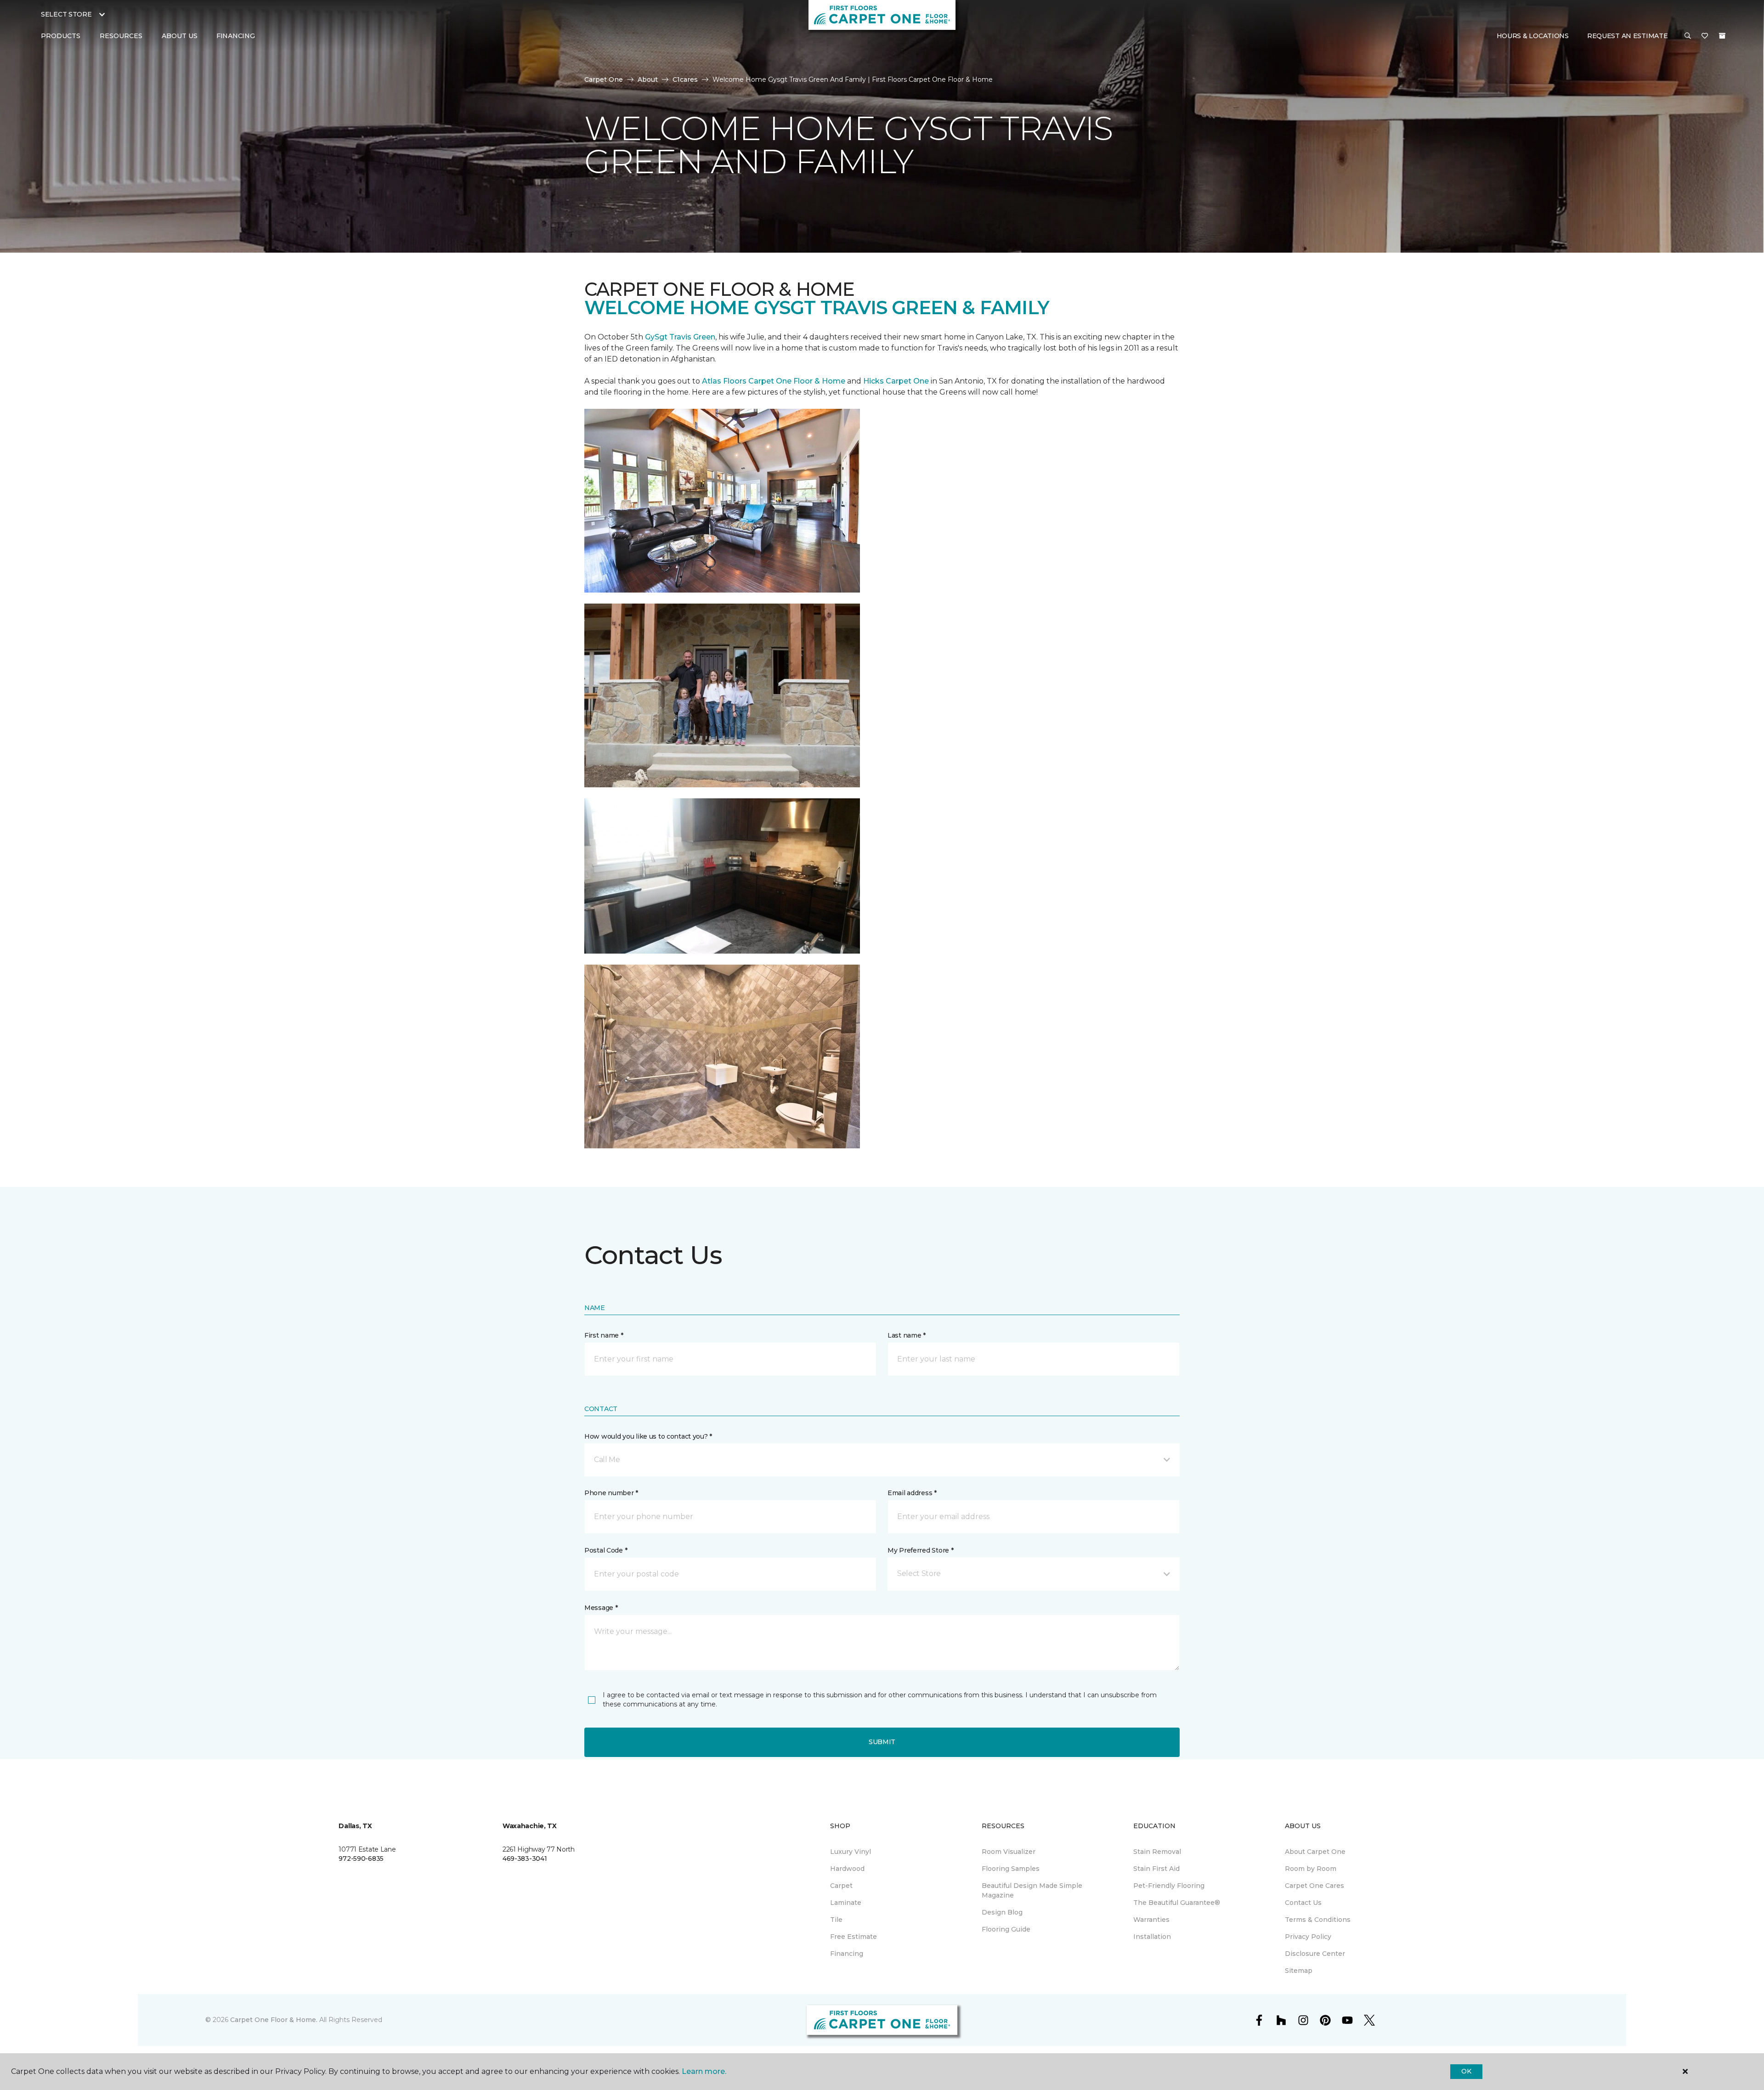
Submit (882, 1742)
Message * (601, 1608)
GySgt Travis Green (680, 337)
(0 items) (1722, 36)
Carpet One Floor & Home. (274, 2020)
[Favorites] (1705, 36)
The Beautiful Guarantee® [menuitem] (1177, 1903)
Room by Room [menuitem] (1311, 1869)
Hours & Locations (1533, 36)
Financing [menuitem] (235, 36)
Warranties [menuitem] (1151, 1920)
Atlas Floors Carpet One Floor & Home (774, 381)
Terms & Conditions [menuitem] (1318, 1920)
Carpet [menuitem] (841, 1886)
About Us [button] (180, 36)
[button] (1688, 36)
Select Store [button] (66, 14)
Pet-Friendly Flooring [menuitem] (1169, 1886)
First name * (604, 1335)
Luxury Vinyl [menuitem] (851, 1852)
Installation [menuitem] (1152, 1937)
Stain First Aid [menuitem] (1156, 1869)
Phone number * (611, 1493)
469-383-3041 (525, 1858)
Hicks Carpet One (896, 381)
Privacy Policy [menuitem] (1308, 1937)
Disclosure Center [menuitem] (1315, 1954)
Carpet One (604, 79)
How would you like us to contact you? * (648, 1436)
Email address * (912, 1493)
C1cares (685, 79)
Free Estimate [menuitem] (854, 1937)
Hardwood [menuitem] (847, 1869)
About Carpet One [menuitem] (1315, 1852)
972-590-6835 (361, 1858)
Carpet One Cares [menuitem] (1315, 1886)
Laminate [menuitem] (846, 1903)
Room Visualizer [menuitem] (1009, 1852)
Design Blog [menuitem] (1002, 1912)
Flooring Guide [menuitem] (1006, 1929)
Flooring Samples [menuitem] (1011, 1869)
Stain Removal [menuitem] (1157, 1852)
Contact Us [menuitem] (1303, 1903)
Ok (1466, 2071)
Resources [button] (121, 36)
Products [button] (61, 36)
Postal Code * (606, 1550)
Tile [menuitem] (836, 1920)
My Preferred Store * (920, 1550)
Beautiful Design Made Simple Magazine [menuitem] (1032, 1890)
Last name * (907, 1335)
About (648, 79)
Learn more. (704, 2071)
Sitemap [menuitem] (1299, 1971)
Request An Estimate (1628, 36)
